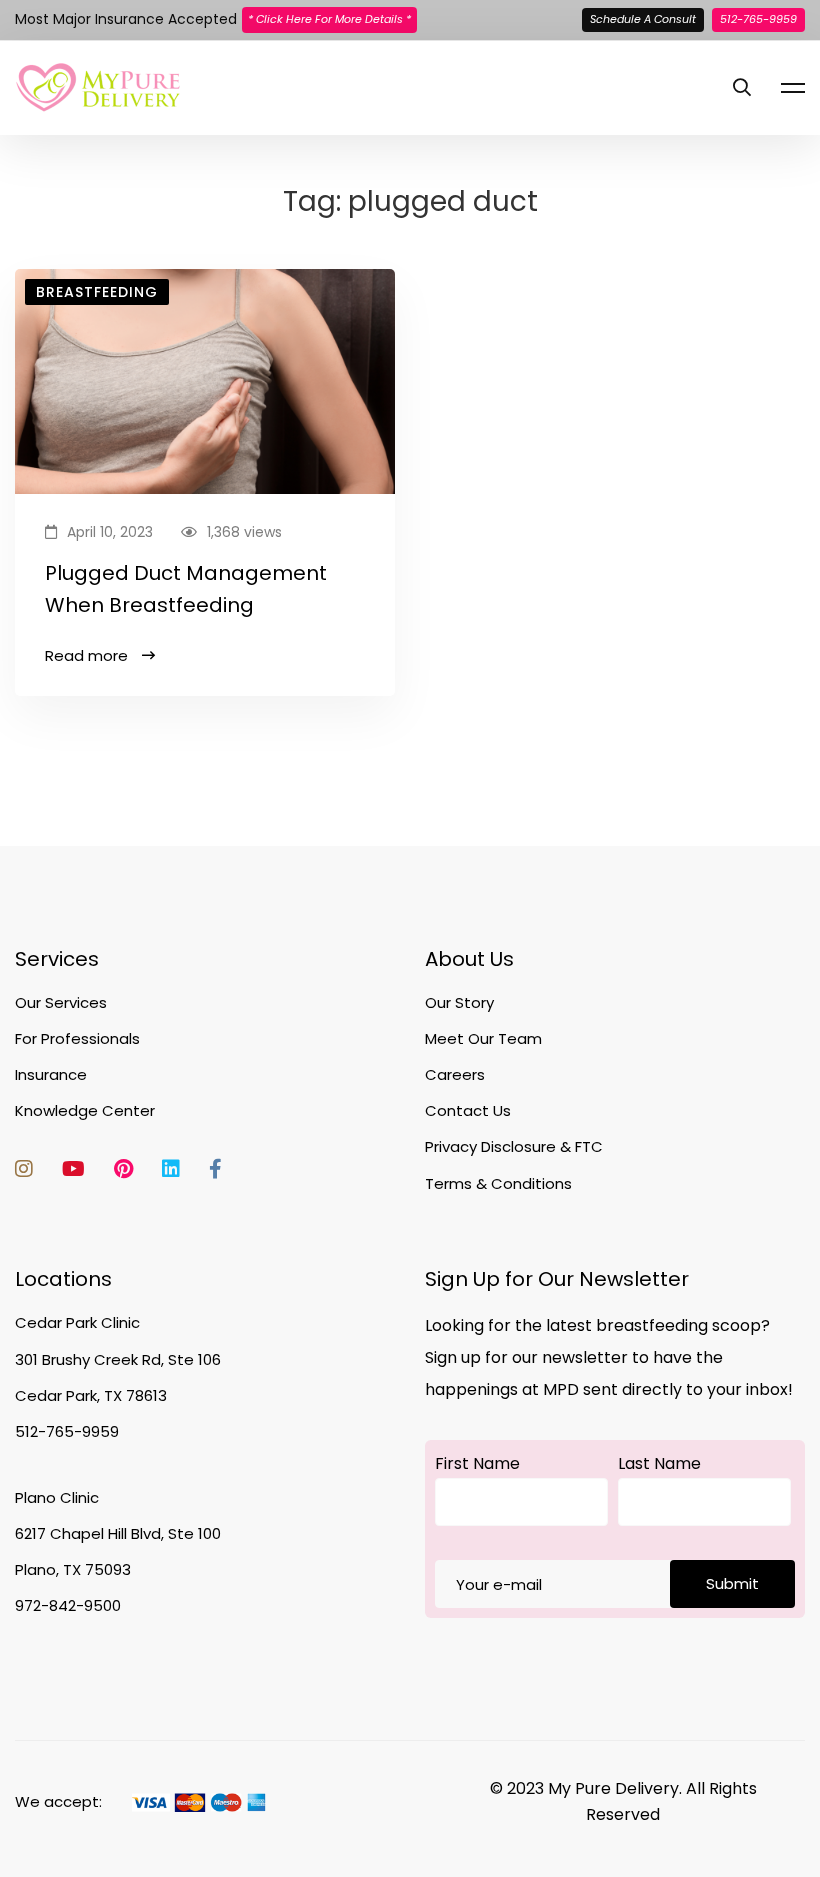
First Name (477, 1463)
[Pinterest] (123, 1169)
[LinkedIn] (171, 1169)
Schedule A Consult (643, 19)
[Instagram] (24, 1169)
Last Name (659, 1463)
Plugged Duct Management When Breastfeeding (186, 589)
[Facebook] (215, 1169)
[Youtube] (73, 1169)
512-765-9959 (758, 19)
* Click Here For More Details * (329, 19)
